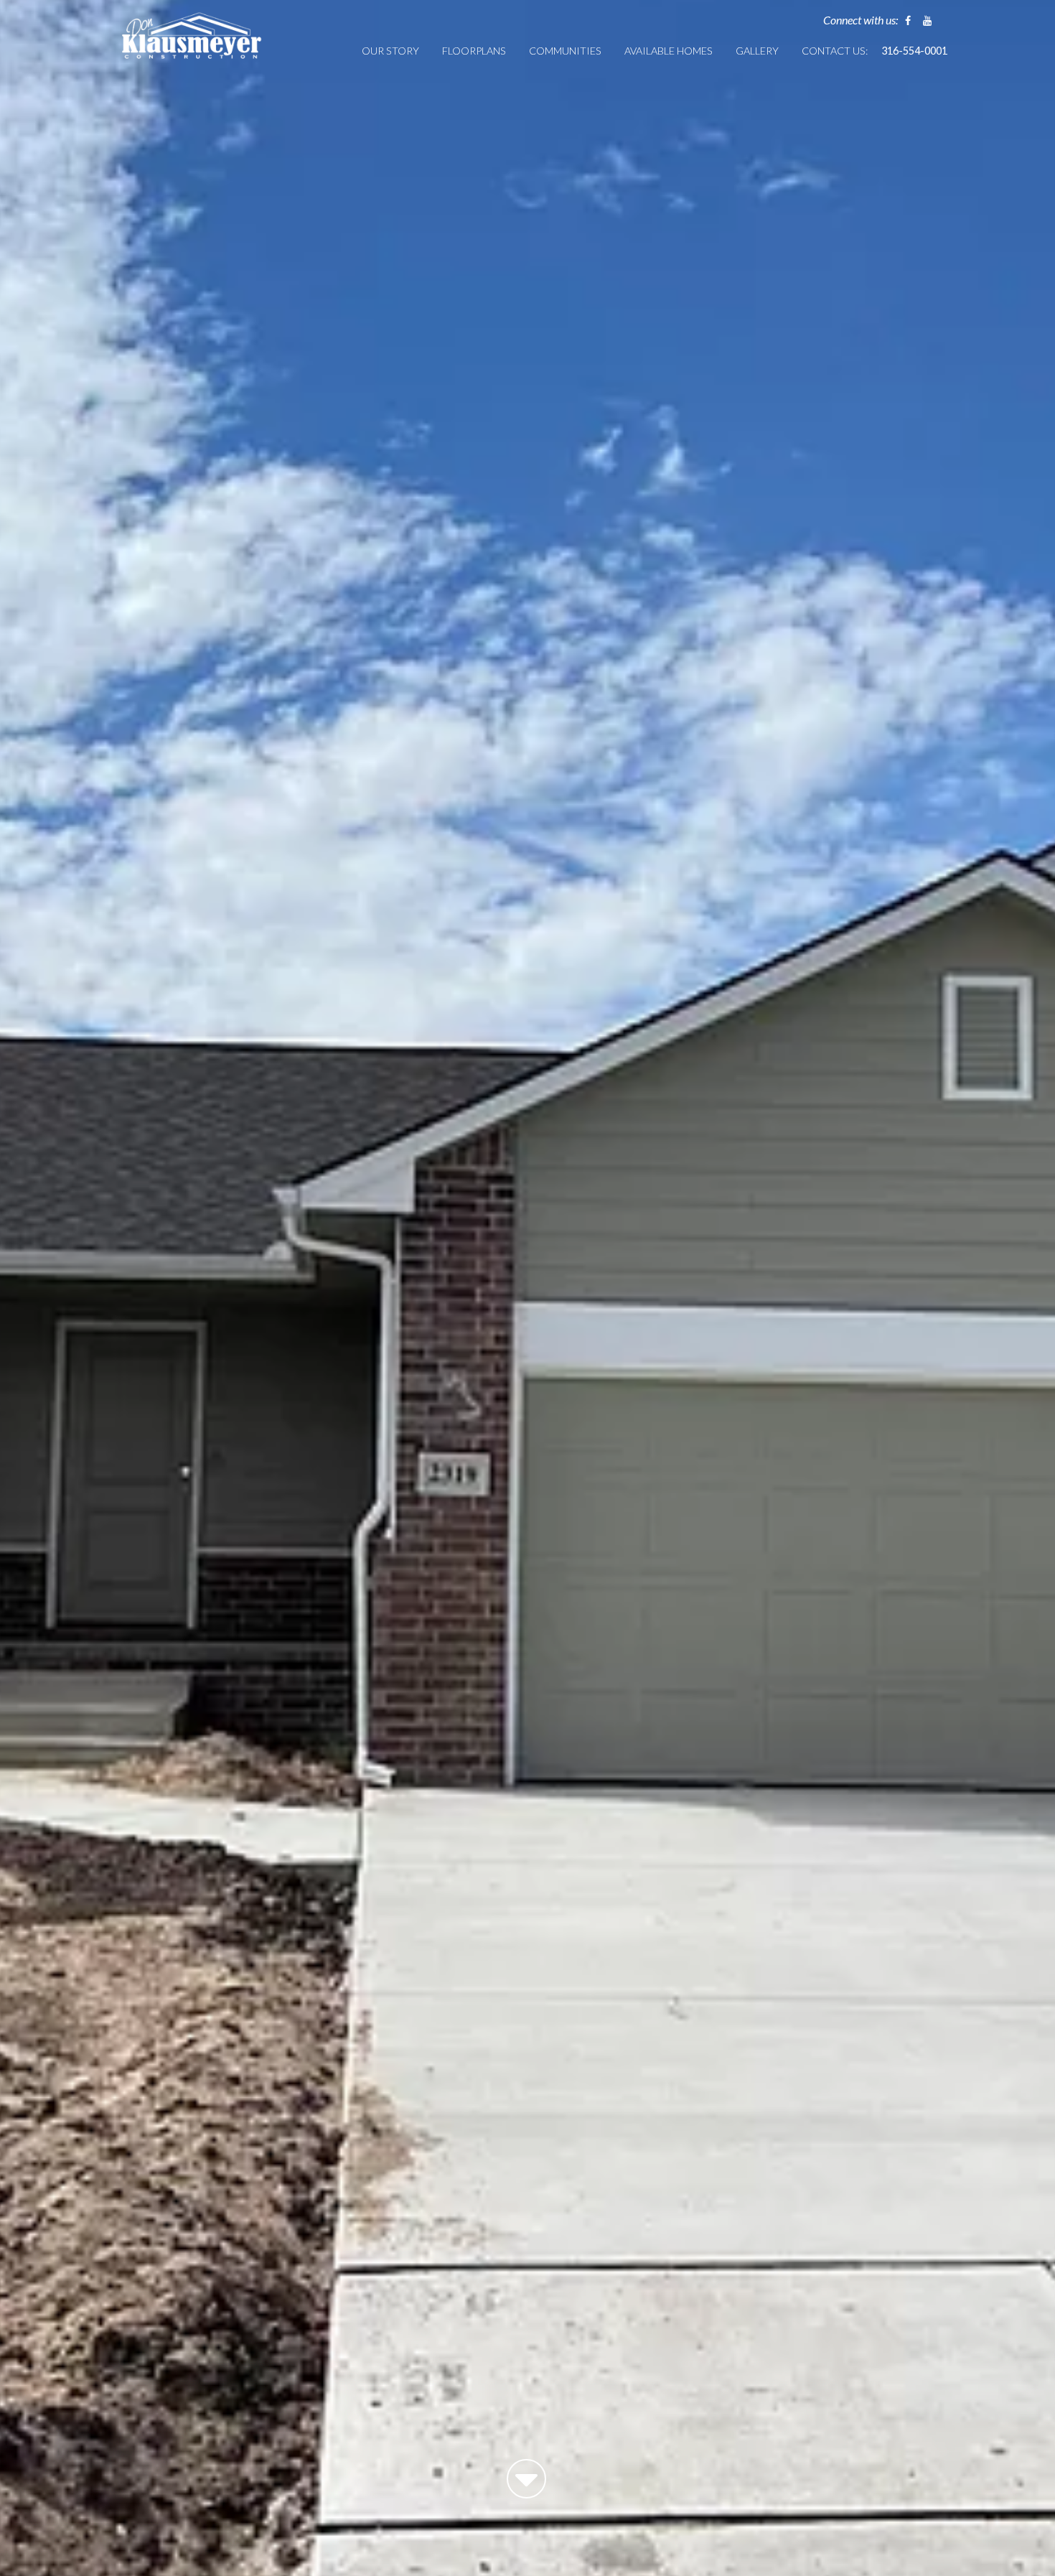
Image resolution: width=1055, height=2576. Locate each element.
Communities (565, 51)
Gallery (757, 51)
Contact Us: (835, 51)
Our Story (390, 51)
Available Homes (669, 51)
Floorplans (474, 51)
